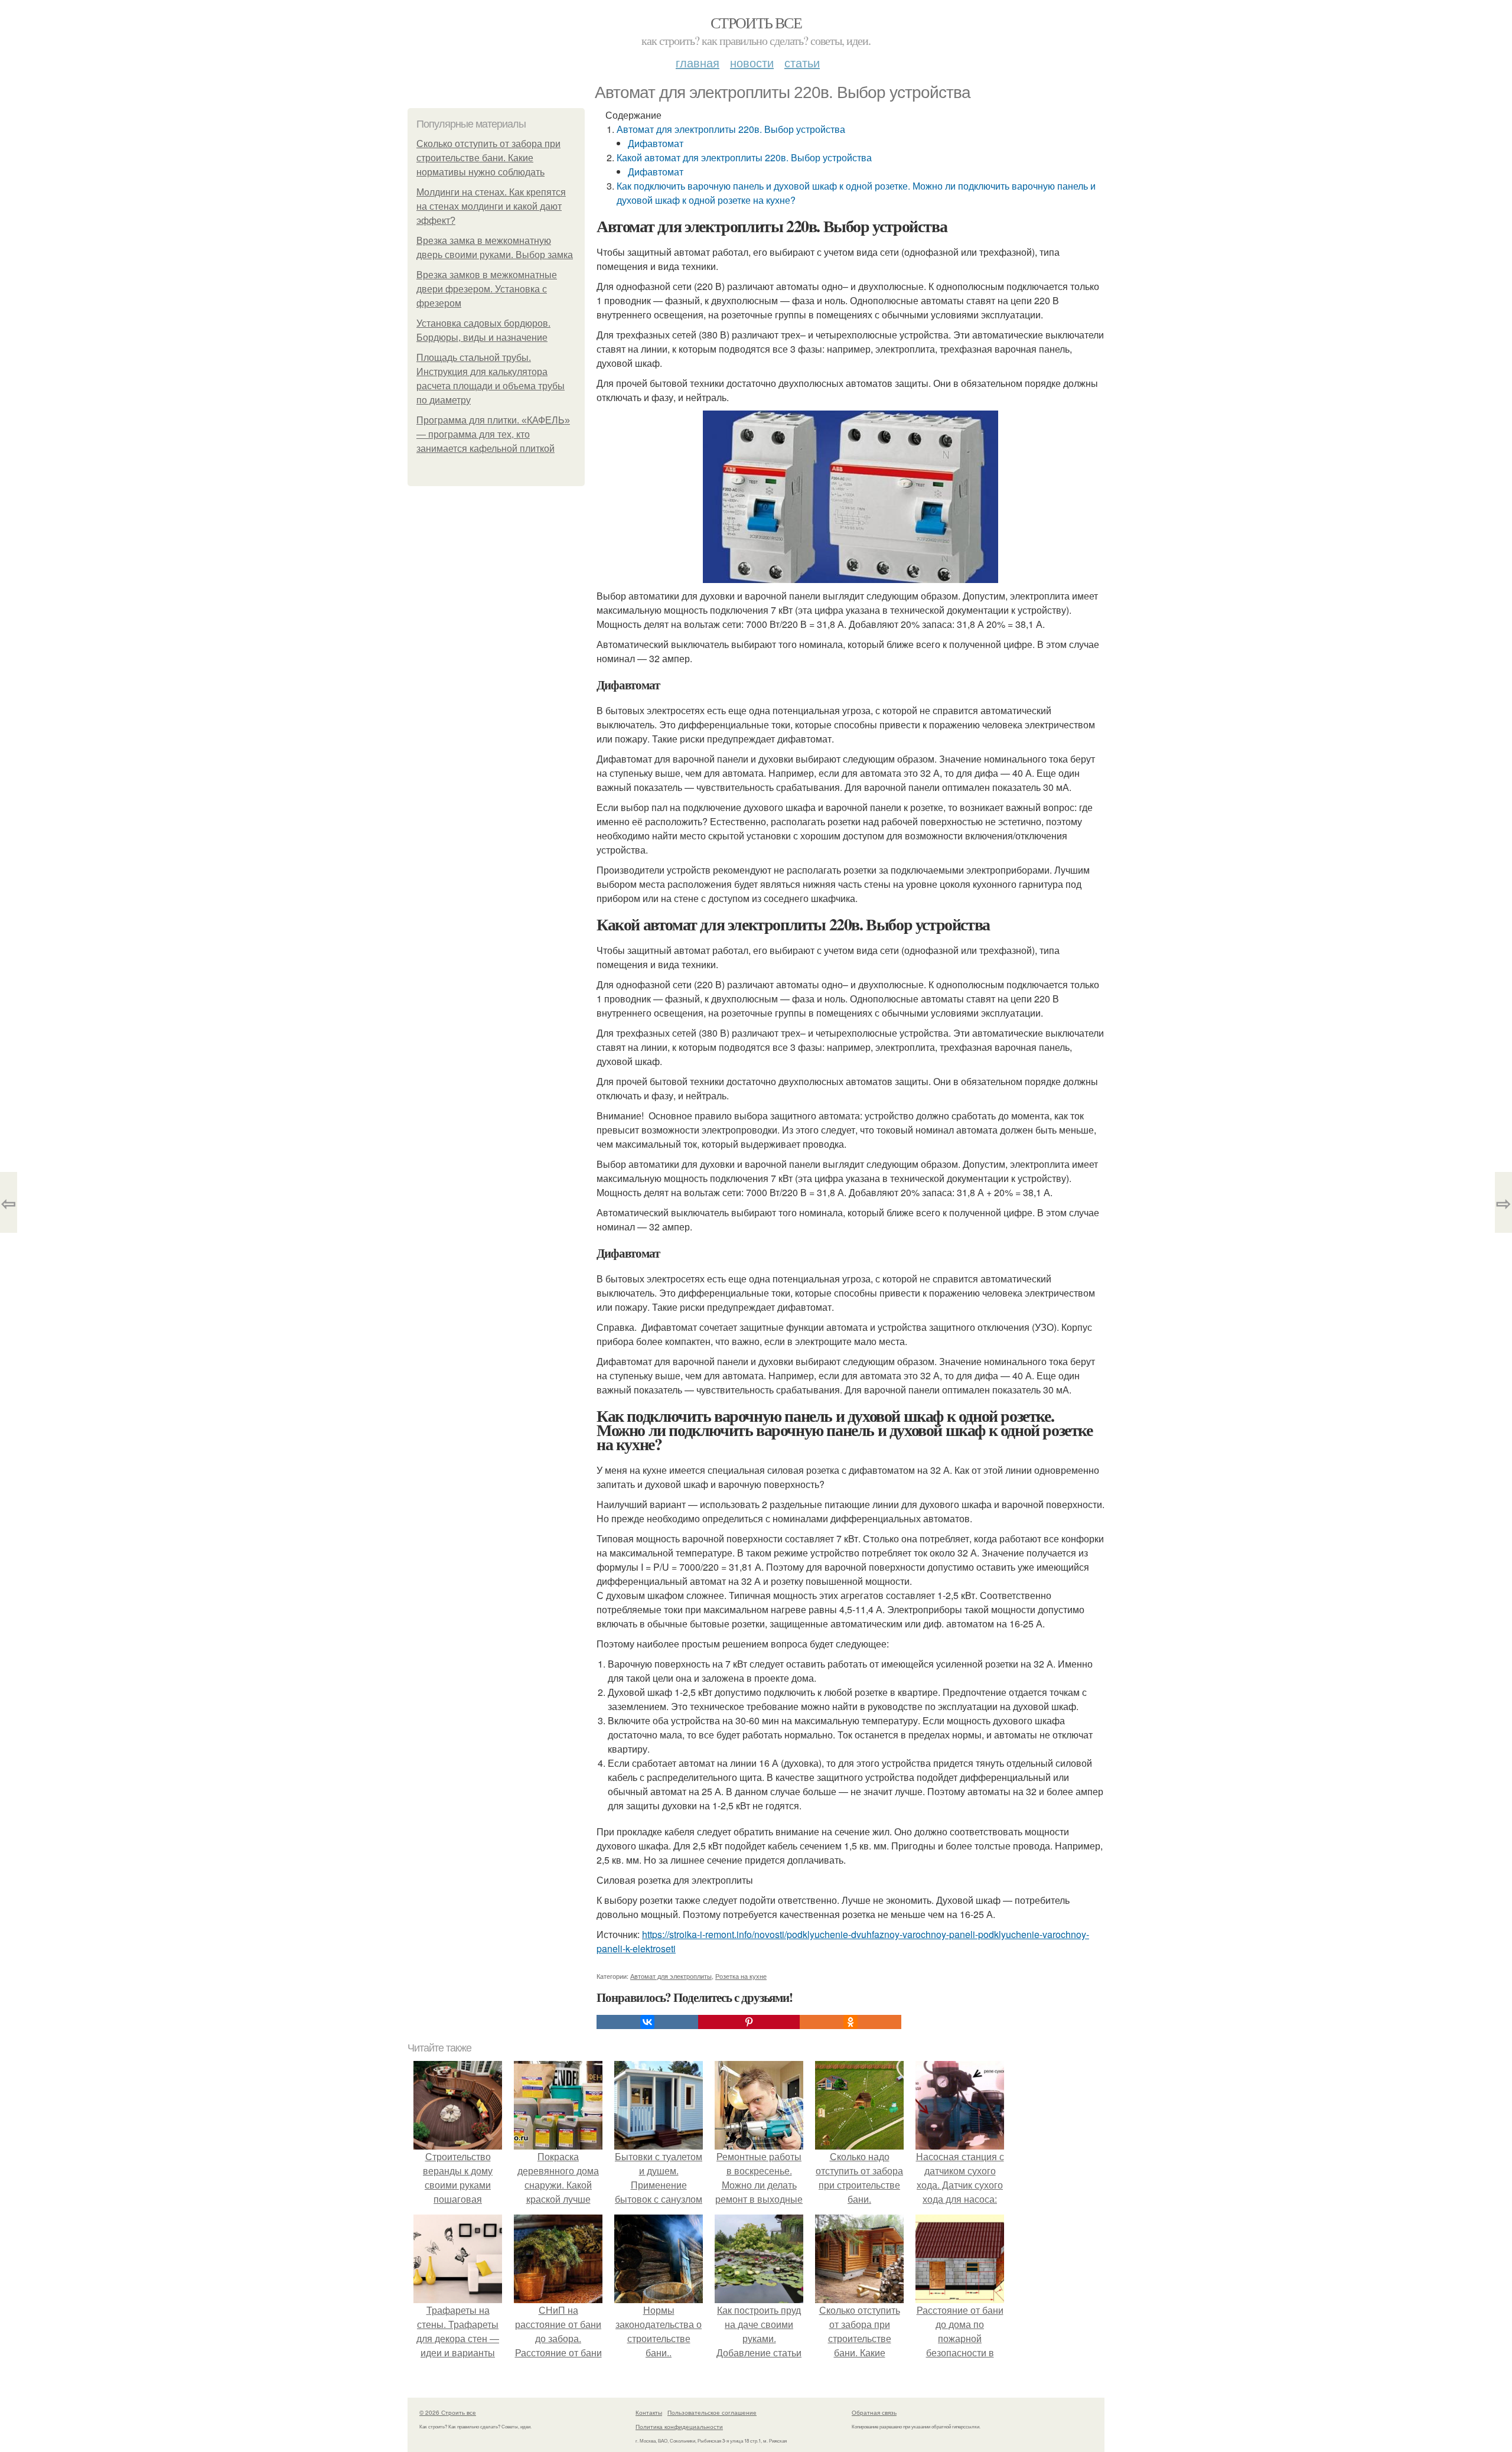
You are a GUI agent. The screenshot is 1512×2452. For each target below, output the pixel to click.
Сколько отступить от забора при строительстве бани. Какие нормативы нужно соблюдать (488, 158)
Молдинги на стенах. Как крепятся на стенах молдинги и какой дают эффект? (491, 206)
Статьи (802, 62)
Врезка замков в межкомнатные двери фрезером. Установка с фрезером (487, 289)
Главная (698, 62)
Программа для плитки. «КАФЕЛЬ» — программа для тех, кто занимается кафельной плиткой (493, 434)
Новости (752, 62)
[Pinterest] (749, 2022)
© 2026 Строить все (448, 2412)
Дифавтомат (656, 143)
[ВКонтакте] (647, 2022)
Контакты (649, 2412)
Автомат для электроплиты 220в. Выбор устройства (731, 129)
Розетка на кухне (741, 1976)
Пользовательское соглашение (712, 2412)
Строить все (756, 22)
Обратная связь (874, 2412)
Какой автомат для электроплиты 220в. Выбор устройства (744, 157)
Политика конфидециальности (679, 2427)
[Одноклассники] (850, 2022)
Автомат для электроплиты (671, 1976)
